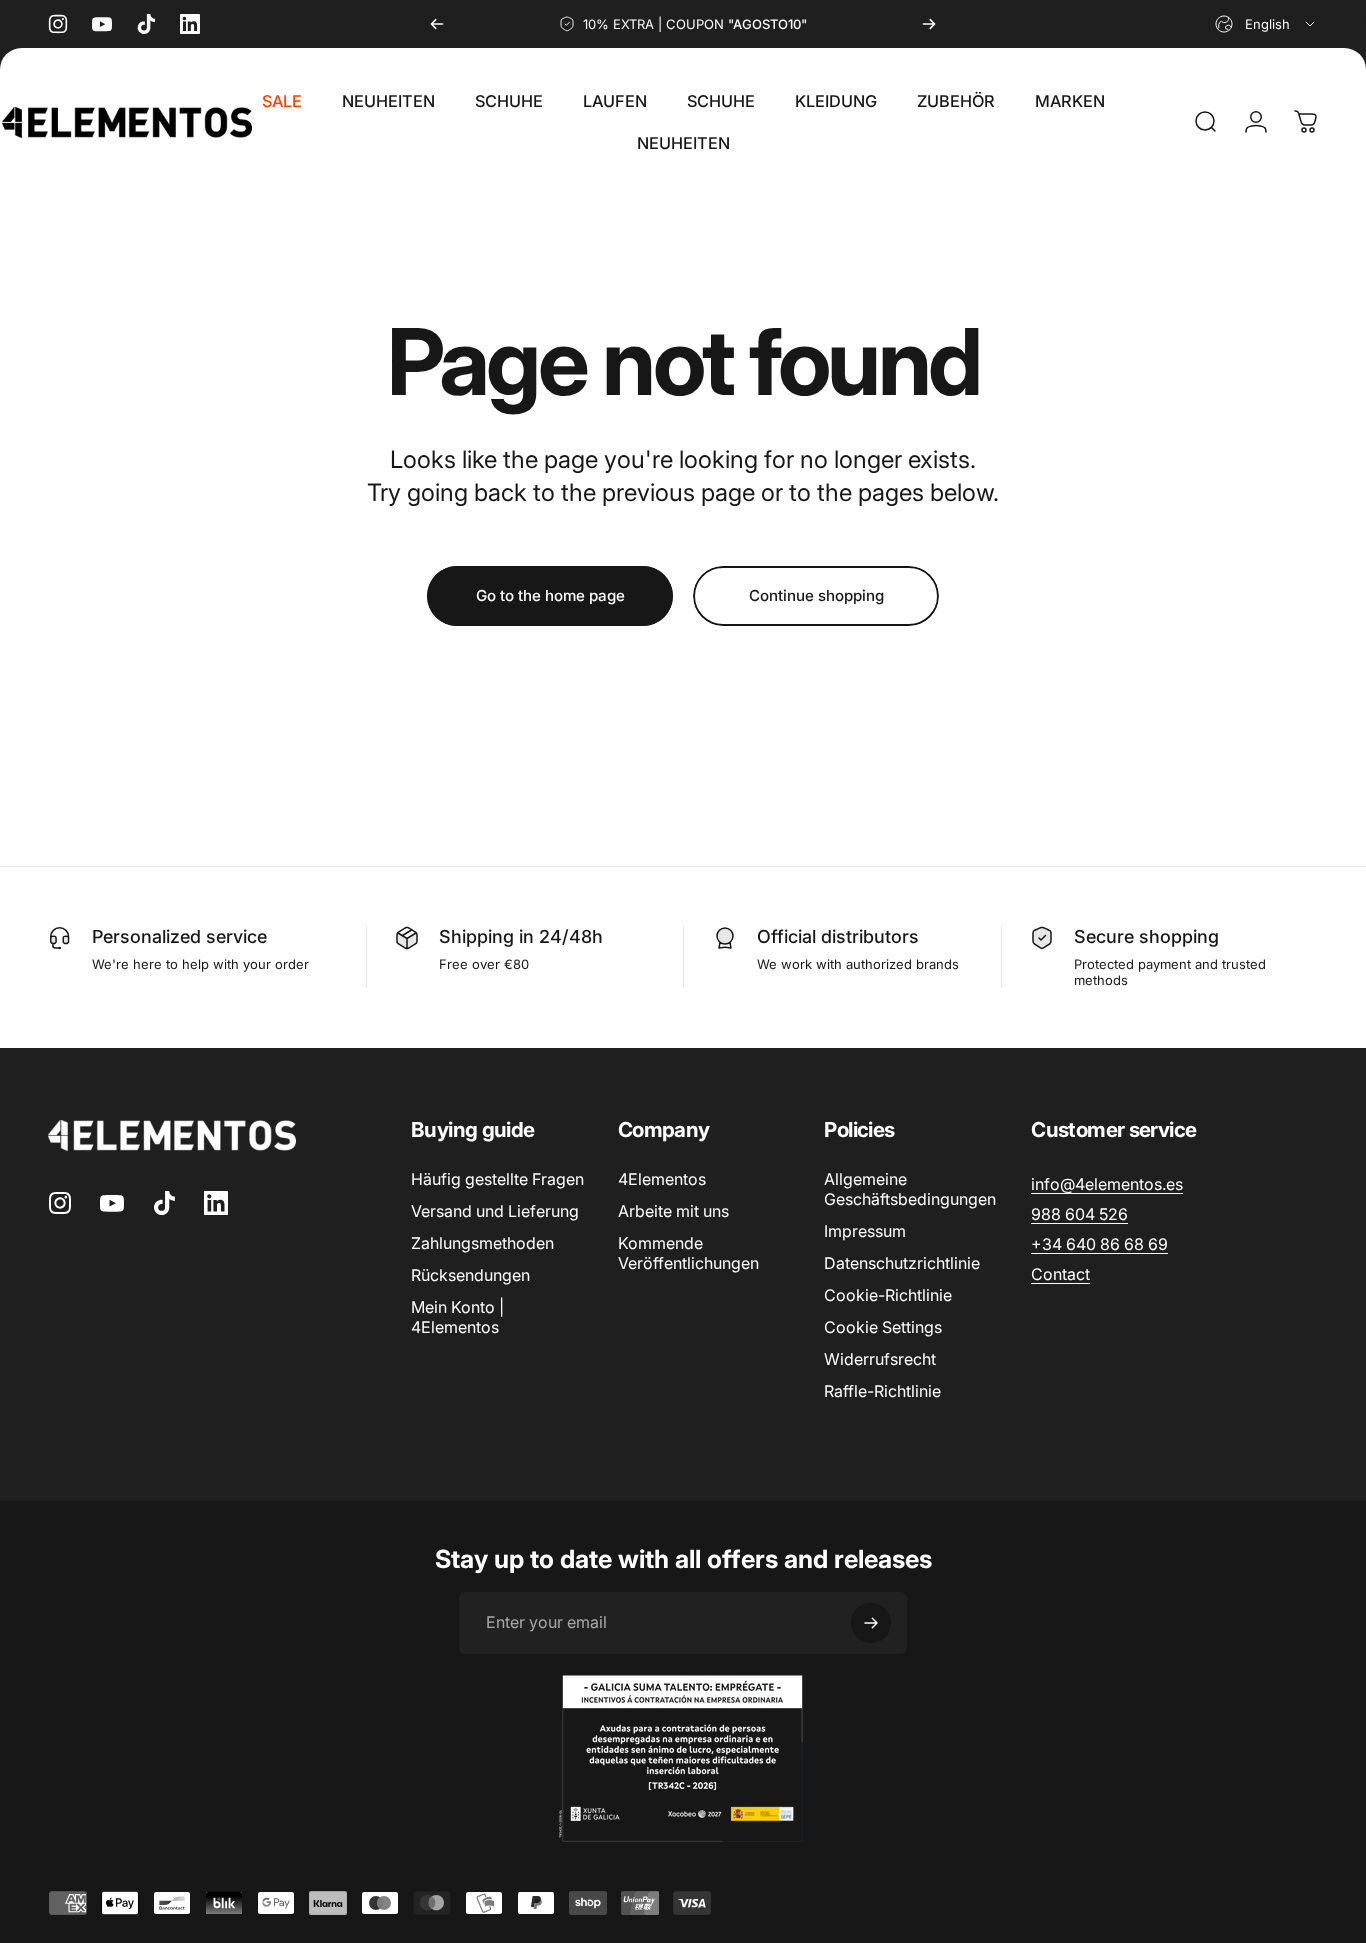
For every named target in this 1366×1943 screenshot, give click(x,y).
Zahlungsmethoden (482, 1243)
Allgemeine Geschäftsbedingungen (910, 1189)
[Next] (929, 24)
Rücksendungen (470, 1275)
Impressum (865, 1231)
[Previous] (437, 24)
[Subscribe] (871, 1623)
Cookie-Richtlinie (888, 1295)
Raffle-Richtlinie (882, 1391)
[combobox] (1266, 24)
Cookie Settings (883, 1327)
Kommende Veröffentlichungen (688, 1253)
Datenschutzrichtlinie (902, 1263)
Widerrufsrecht (880, 1359)
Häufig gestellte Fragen (497, 1179)
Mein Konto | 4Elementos (457, 1317)
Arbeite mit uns (673, 1211)
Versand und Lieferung (495, 1211)
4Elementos (662, 1179)
